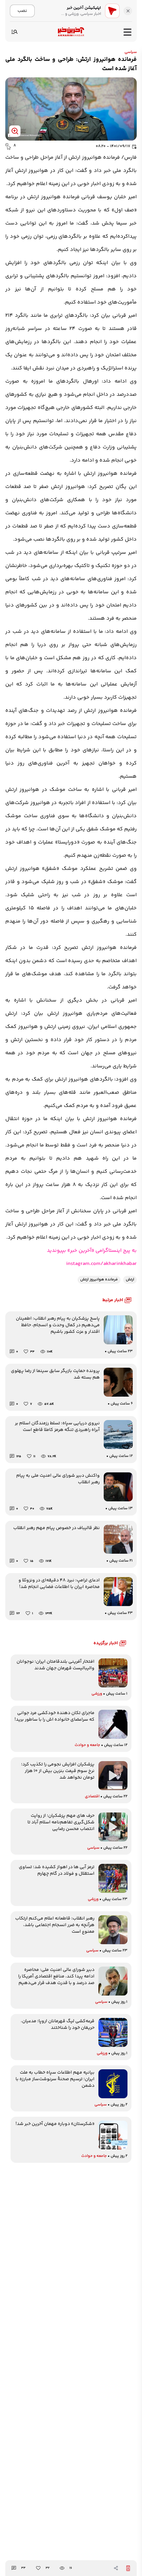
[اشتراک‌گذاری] (116, 2568)
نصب (22, 11)
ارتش (130, 1280)
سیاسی (131, 52)
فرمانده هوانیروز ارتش (99, 1280)
